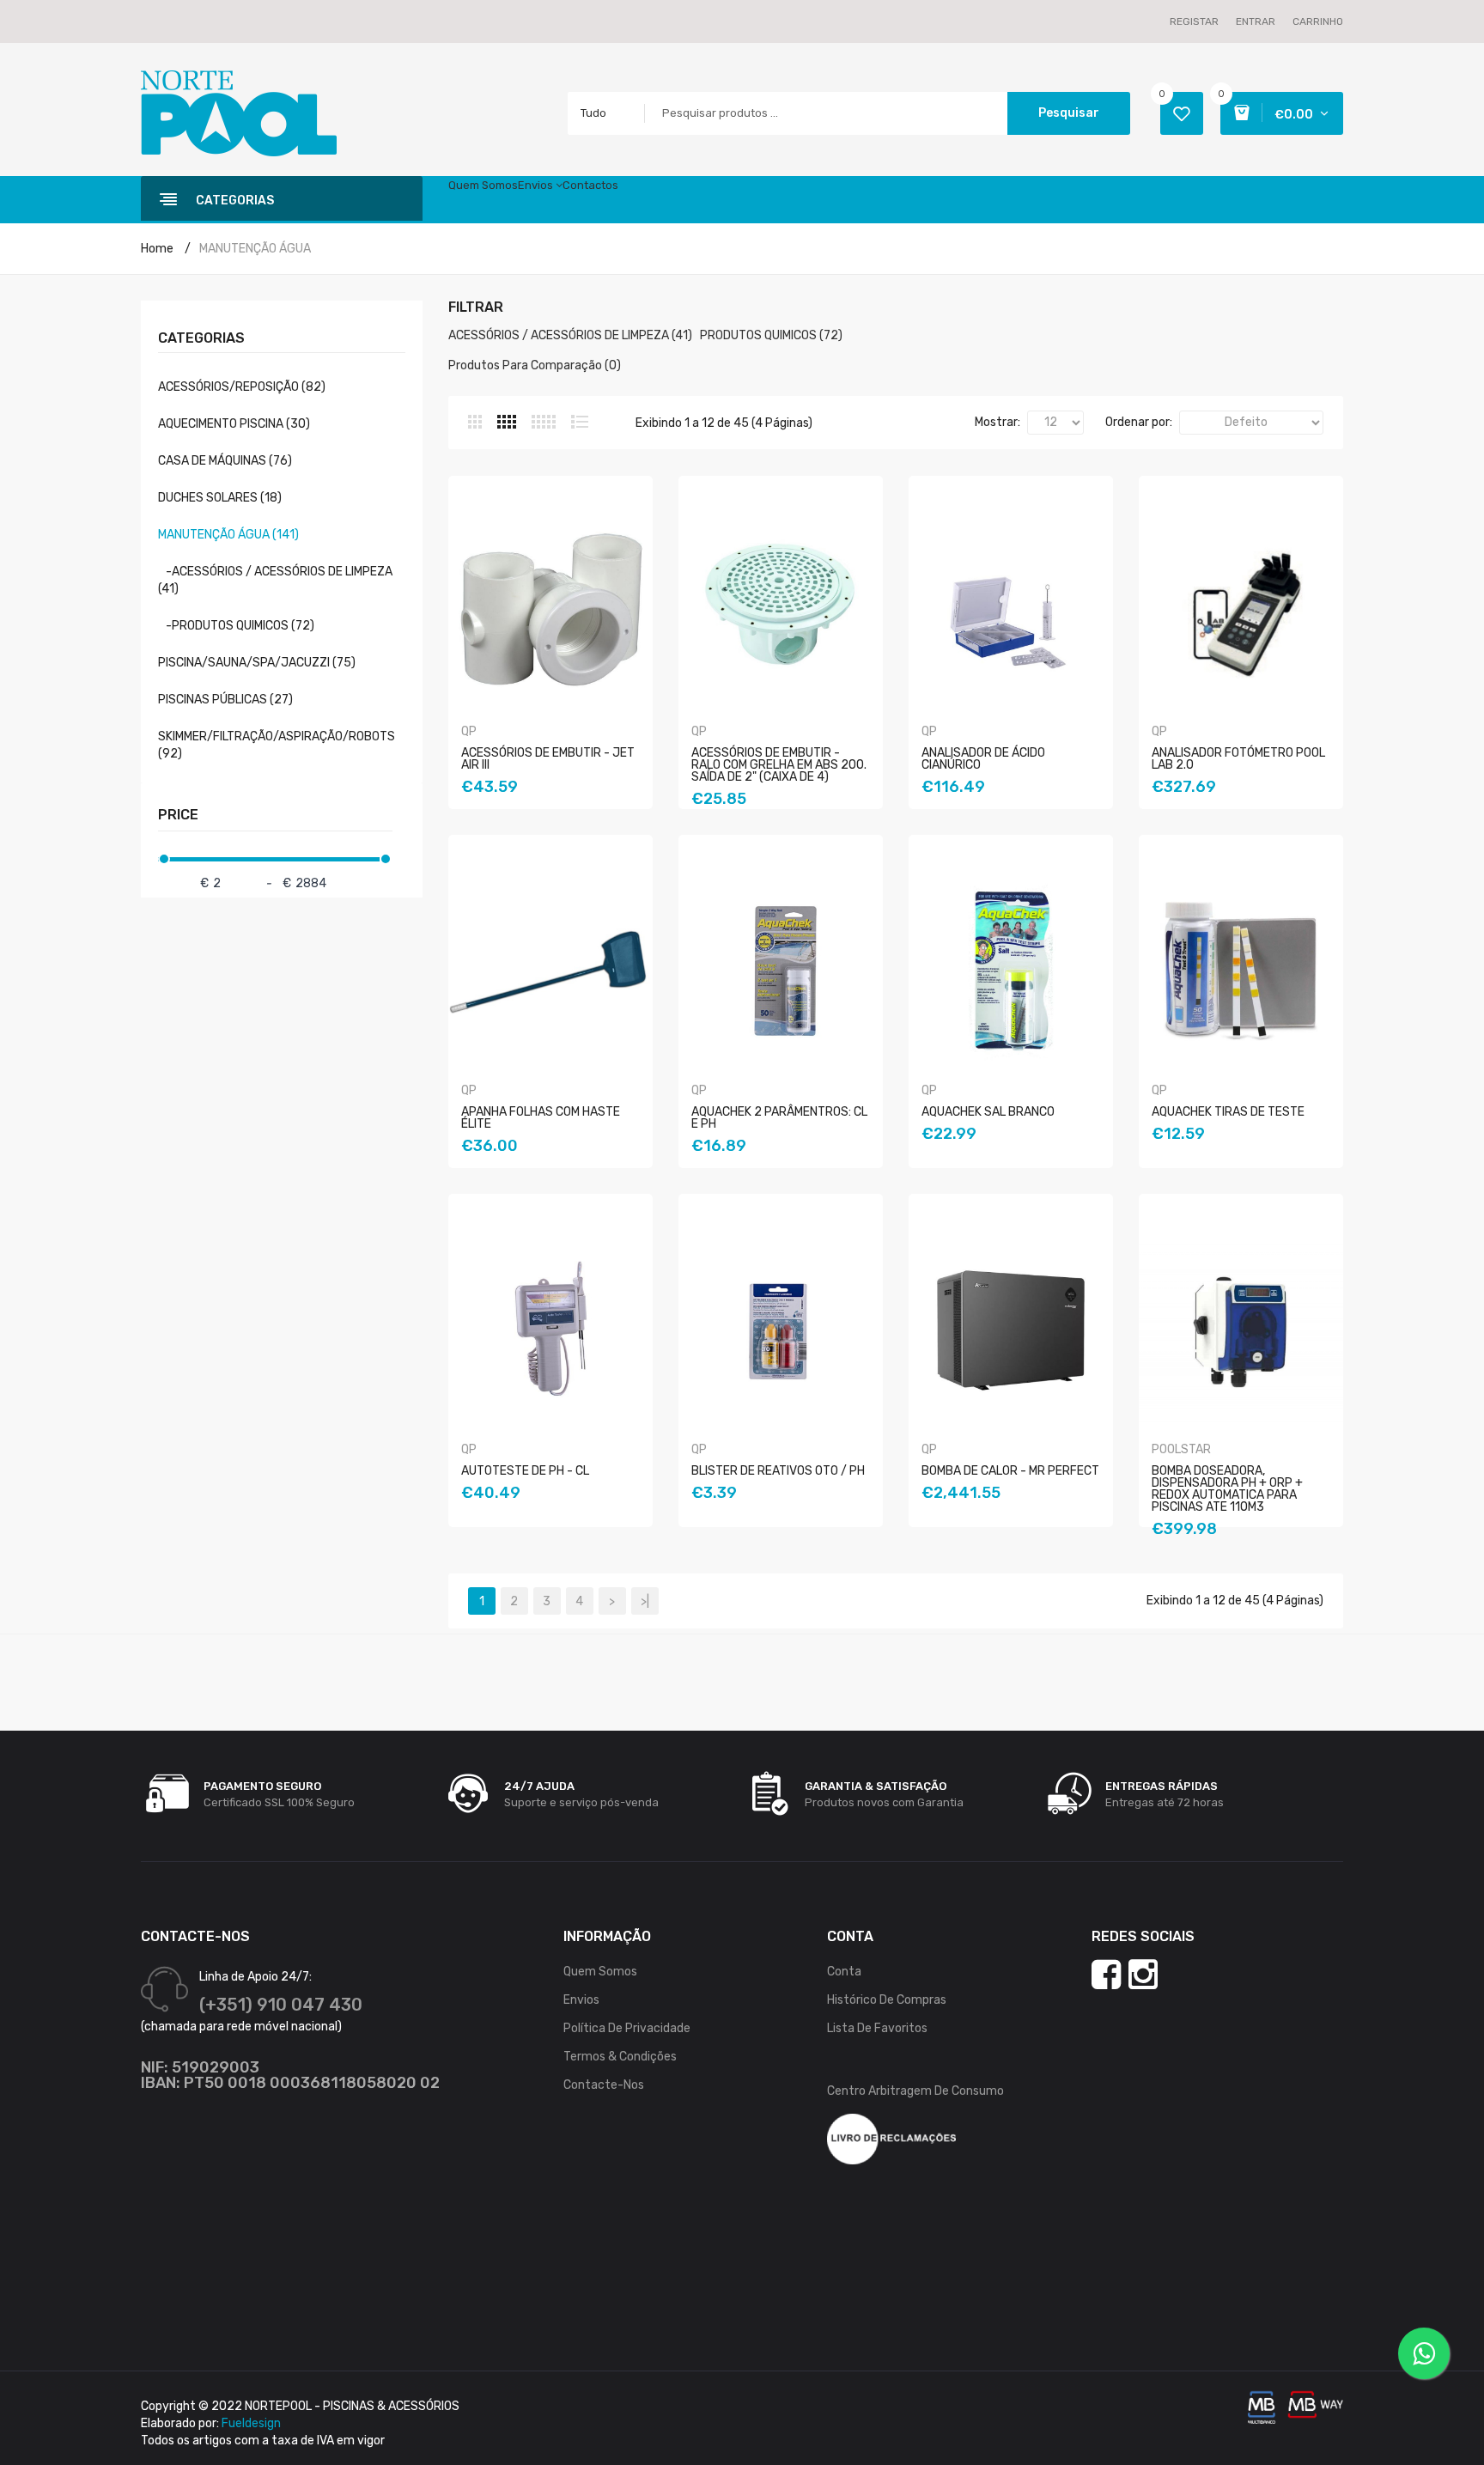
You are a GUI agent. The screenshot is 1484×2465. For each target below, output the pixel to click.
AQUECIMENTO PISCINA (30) (234, 424)
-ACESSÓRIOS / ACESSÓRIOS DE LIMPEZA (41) (275, 580)
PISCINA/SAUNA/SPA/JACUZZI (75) (257, 663)
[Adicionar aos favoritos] (563, 819)
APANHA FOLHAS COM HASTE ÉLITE (541, 1118)
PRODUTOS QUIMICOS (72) (771, 335)
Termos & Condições (620, 2057)
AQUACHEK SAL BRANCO (988, 1112)
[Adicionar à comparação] (585, 819)
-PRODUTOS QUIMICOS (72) (236, 626)
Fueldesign (251, 2423)
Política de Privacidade (627, 2028)
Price (178, 815)
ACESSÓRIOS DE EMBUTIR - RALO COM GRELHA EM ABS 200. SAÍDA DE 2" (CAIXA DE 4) (779, 765)
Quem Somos (600, 1972)
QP (469, 731)
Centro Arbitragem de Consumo (915, 2091)
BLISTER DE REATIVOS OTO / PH (778, 1471)
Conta (844, 1972)
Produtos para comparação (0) (535, 365)
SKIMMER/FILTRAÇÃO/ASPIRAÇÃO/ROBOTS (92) (277, 745)
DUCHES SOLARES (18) (220, 498)
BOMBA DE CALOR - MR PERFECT (1010, 1471)
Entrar (1256, 21)
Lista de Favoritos (877, 2028)
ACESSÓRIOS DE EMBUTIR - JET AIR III (548, 759)
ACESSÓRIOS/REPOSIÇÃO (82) (242, 387)
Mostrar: (997, 422)
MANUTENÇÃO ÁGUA (255, 249)
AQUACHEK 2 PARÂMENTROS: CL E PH (779, 1118)
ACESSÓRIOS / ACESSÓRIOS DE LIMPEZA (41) (570, 335)
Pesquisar (1069, 113)
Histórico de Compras (887, 2000)
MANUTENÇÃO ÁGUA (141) (228, 535)
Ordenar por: (1139, 422)
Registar (1194, 21)
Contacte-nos (604, 2085)
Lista (580, 422)
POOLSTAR (1181, 1449)
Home (157, 249)
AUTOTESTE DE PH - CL (525, 1471)
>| (645, 1601)
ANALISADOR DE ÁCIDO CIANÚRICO (983, 759)
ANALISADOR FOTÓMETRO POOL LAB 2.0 (1238, 759)
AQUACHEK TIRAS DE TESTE (1228, 1112)
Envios (581, 2000)
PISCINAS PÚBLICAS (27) (225, 700)
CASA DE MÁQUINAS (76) (225, 461)
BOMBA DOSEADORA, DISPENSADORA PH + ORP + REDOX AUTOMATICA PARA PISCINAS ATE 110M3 (1227, 1489)
